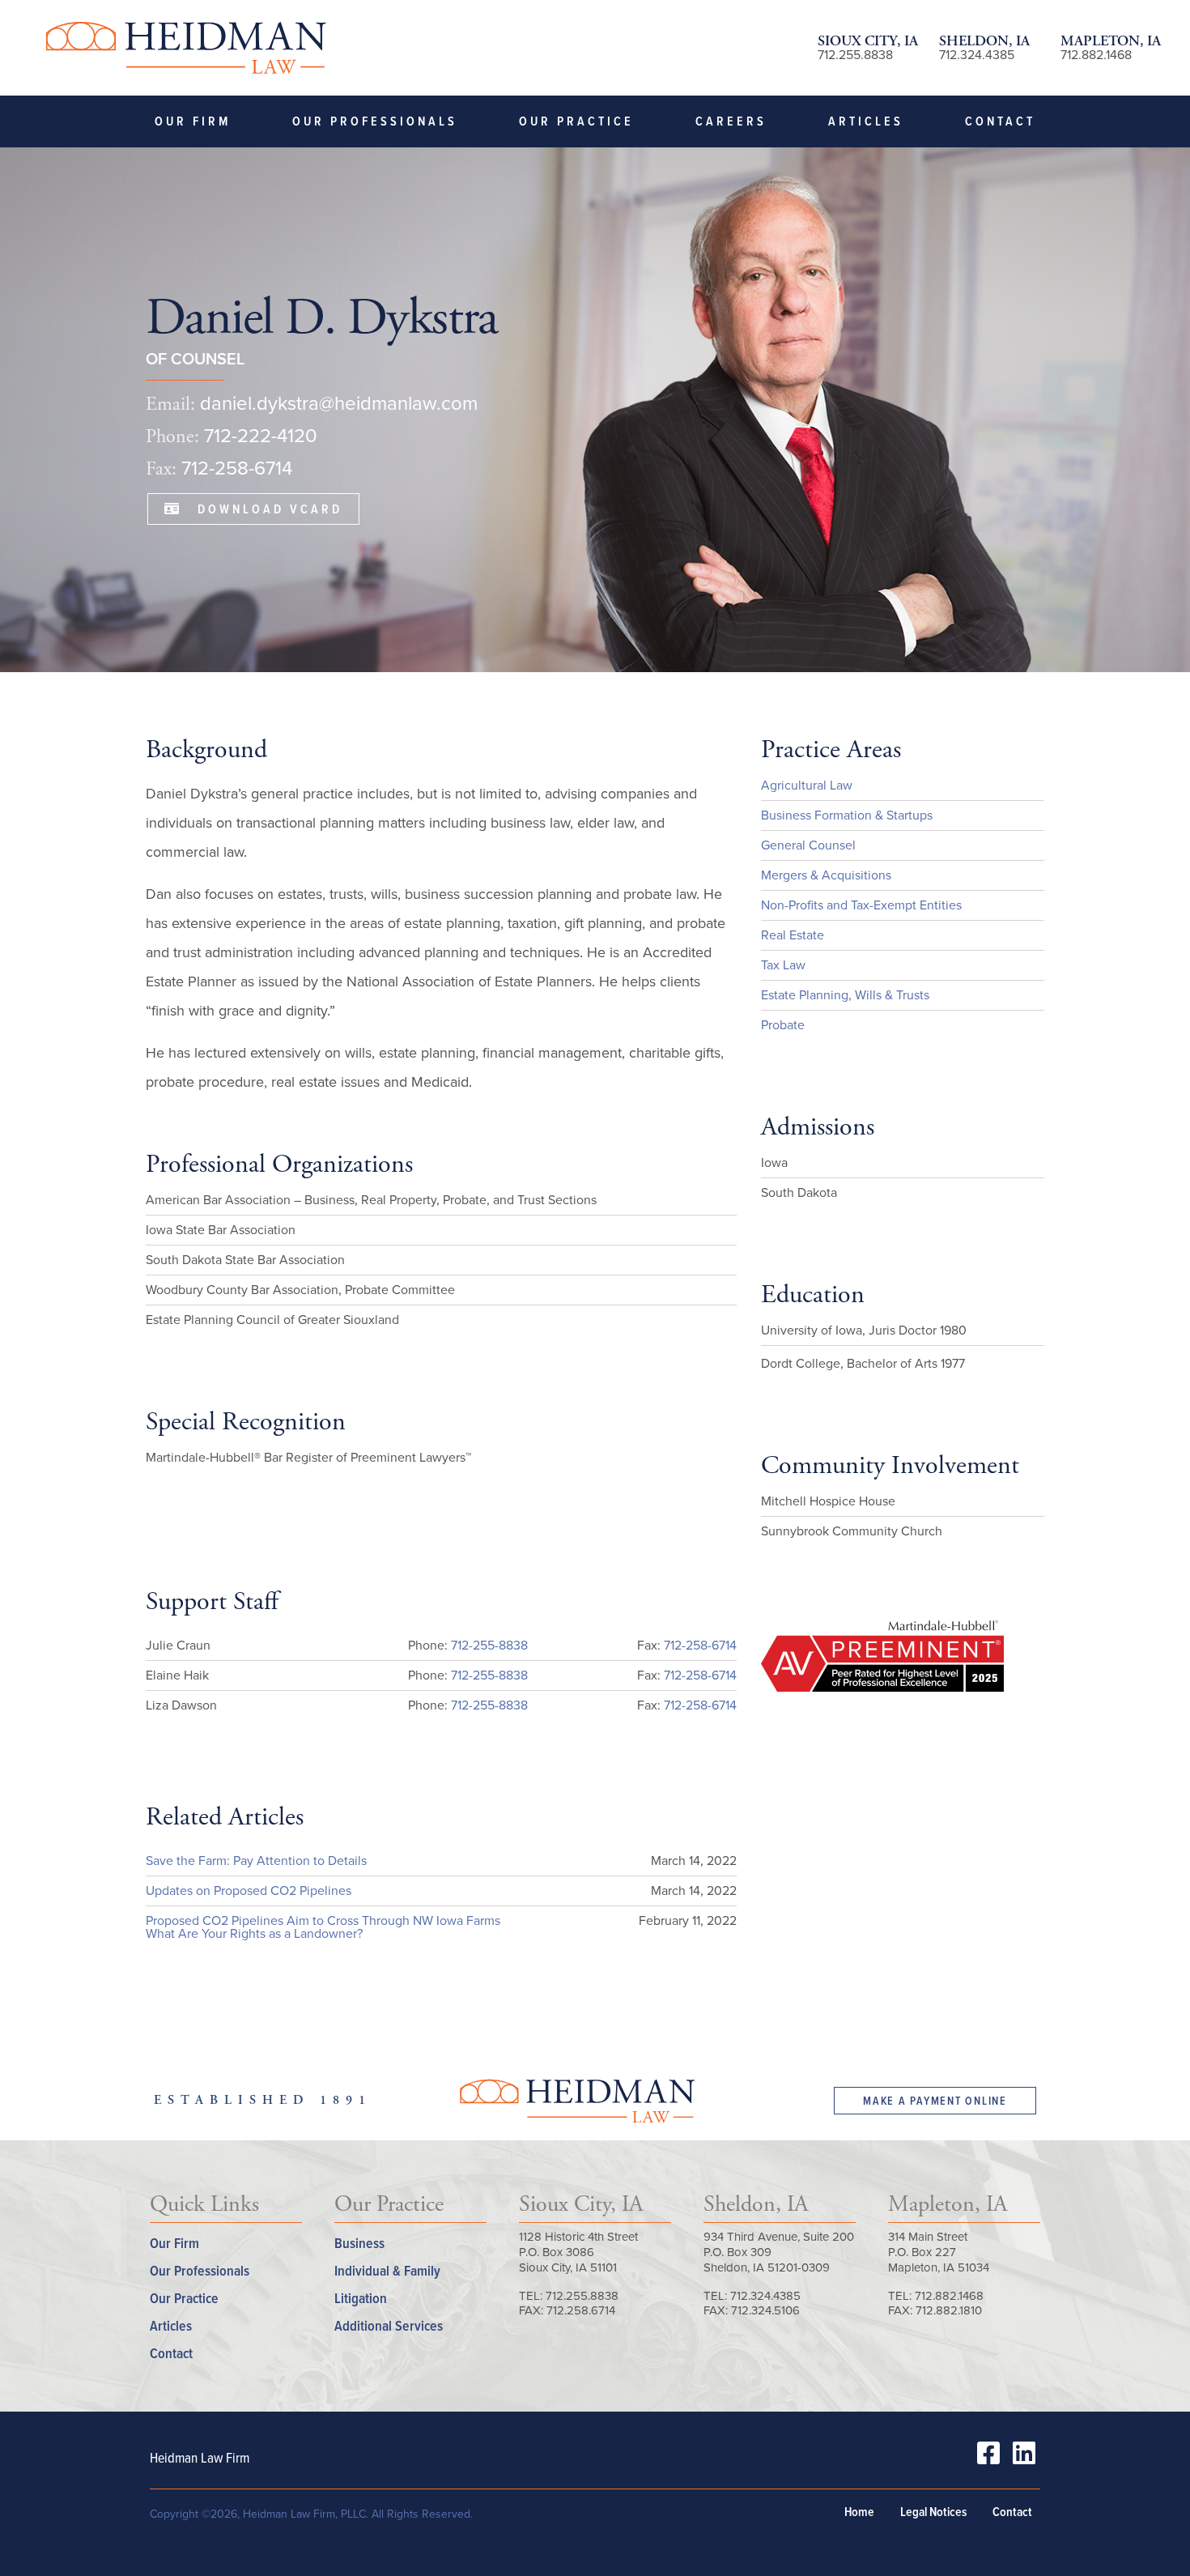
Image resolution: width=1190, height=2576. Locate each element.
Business (359, 2243)
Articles (866, 121)
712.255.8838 (855, 55)
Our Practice (576, 121)
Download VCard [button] (261, 509)
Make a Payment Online (935, 2101)
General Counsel (808, 845)
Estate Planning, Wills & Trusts (845, 995)
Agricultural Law (807, 785)
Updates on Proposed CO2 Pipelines (249, 1890)
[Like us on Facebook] (988, 2458)
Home (859, 2512)
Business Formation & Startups (847, 815)
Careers (731, 121)
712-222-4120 (261, 436)
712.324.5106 (765, 2310)
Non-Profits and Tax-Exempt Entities (861, 905)
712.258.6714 (581, 2310)
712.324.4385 (977, 55)
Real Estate (793, 935)
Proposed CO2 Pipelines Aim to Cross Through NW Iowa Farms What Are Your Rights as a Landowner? (323, 1927)
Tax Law (783, 965)
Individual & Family (387, 2270)
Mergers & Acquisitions (826, 875)
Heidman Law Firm (185, 48)
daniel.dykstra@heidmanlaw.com (339, 403)
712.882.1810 (949, 2310)
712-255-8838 (489, 1645)
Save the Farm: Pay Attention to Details (256, 1861)
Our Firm (193, 121)
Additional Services (389, 2325)
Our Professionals (375, 121)
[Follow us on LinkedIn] (1024, 2458)
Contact (1000, 121)
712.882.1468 (1096, 55)
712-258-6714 (237, 468)
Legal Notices (933, 2512)
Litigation (361, 2298)
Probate (783, 1025)
